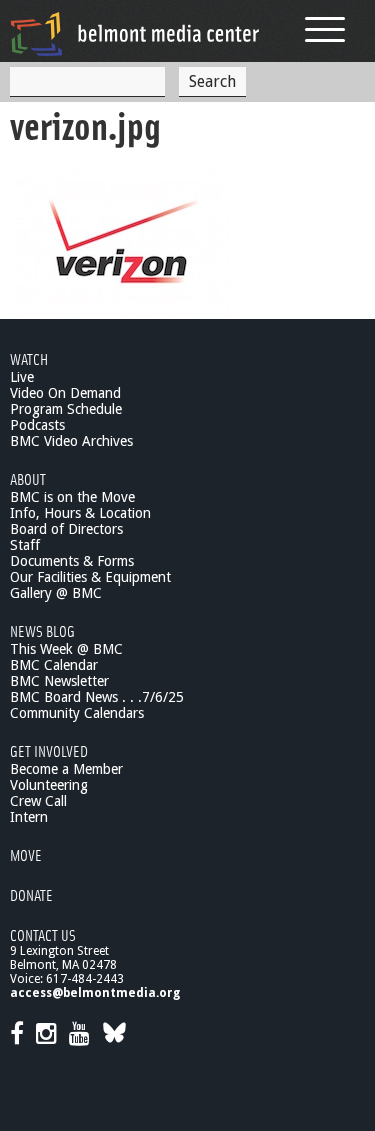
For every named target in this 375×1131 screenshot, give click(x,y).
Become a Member (66, 769)
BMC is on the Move (72, 497)
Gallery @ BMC (56, 593)
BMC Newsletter (59, 681)
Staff (25, 545)
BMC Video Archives (71, 441)
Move (26, 854)
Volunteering (49, 785)
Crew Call (38, 801)
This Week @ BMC (66, 649)
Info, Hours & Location (80, 513)
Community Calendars (77, 713)
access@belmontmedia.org (95, 993)
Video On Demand (65, 393)
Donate (31, 894)
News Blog (42, 630)
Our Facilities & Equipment (90, 577)
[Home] (135, 33)
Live (22, 377)
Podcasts (37, 425)
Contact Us (43, 934)
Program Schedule (66, 409)
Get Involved (49, 750)
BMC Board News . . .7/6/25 (97, 697)
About (28, 478)
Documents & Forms (72, 561)
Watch (29, 358)
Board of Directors (66, 529)
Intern (29, 817)
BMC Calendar (54, 665)
